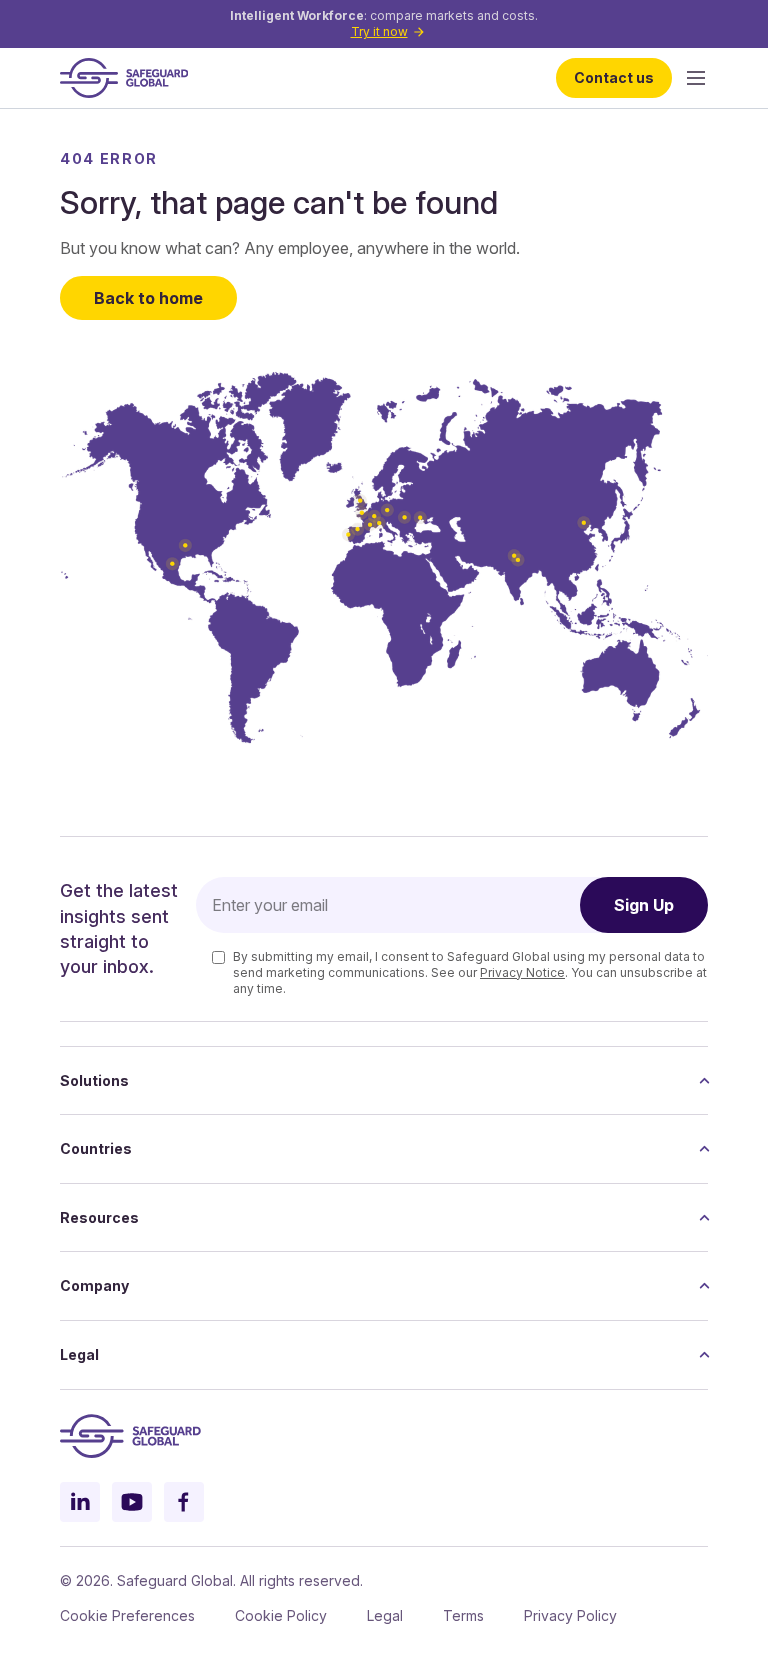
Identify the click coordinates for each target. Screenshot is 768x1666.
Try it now (379, 31)
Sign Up (644, 905)
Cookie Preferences (127, 1615)
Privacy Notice (522, 972)
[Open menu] (696, 78)
